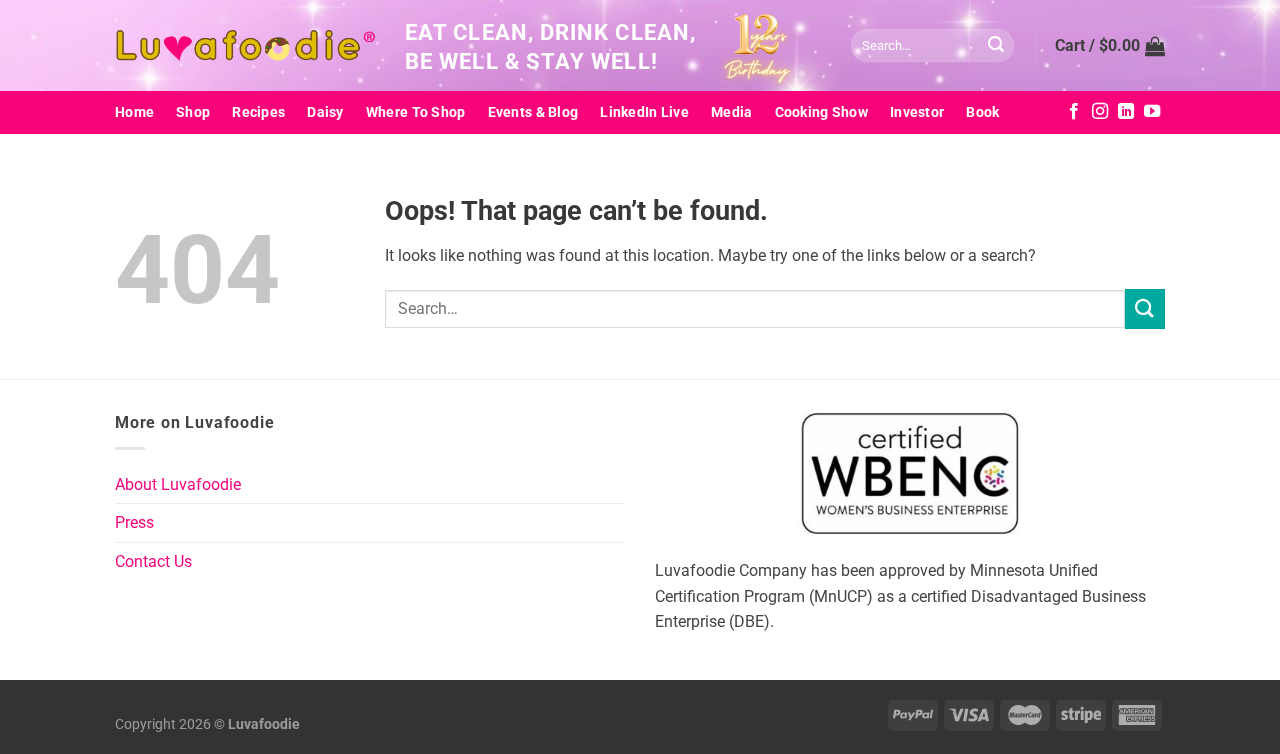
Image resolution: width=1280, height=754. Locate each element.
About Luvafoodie (178, 484)
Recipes (258, 112)
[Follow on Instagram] (1100, 112)
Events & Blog (533, 112)
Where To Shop (416, 112)
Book (982, 112)
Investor (917, 112)
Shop (193, 112)
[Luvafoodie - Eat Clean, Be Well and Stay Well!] (245, 46)
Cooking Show (821, 112)
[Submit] (996, 46)
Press (134, 522)
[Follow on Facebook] (1074, 112)
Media (731, 112)
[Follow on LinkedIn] (1126, 112)
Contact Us (153, 561)
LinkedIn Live (644, 112)
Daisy (325, 112)
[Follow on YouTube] (1152, 112)
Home (134, 112)
